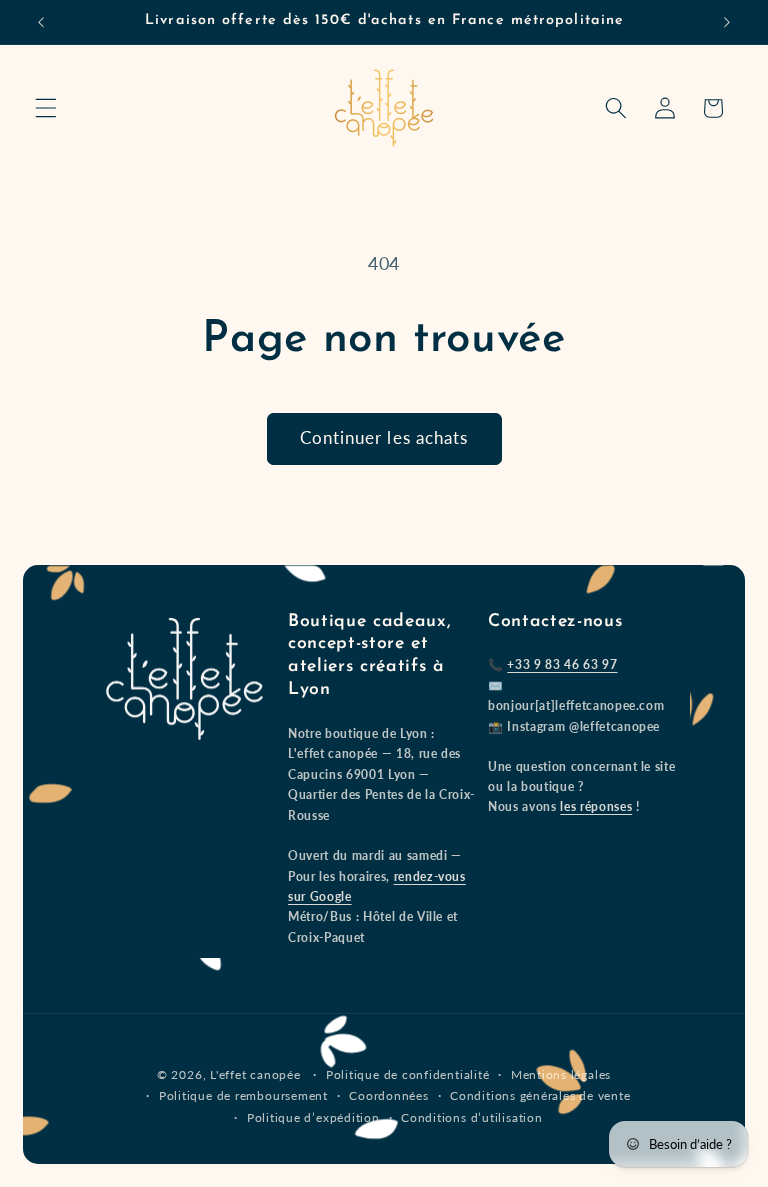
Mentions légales (561, 1074)
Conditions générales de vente (540, 1095)
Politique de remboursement (243, 1095)
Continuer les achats (384, 438)
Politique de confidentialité (408, 1074)
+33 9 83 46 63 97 (562, 664)
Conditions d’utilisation (471, 1117)
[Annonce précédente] (41, 22)
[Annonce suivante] (727, 22)
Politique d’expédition (313, 1117)
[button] (46, 108)
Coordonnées (388, 1095)
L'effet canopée (255, 1074)
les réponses (596, 806)
